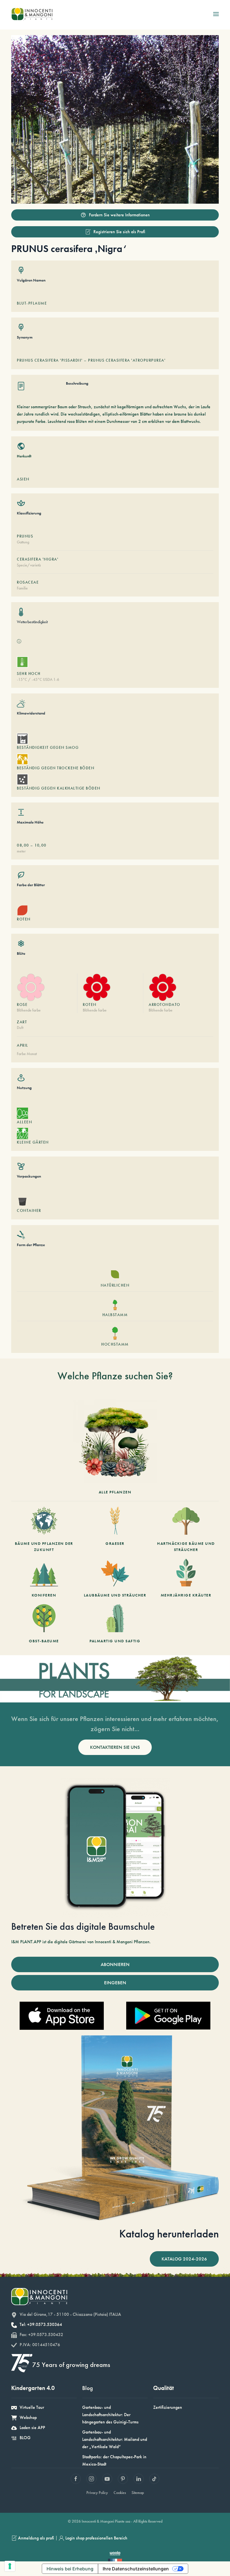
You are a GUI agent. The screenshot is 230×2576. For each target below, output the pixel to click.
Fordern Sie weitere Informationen (119, 215)
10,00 (41, 845)
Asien (23, 479)
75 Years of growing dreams (71, 2365)
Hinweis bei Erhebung (70, 2569)
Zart (22, 1022)
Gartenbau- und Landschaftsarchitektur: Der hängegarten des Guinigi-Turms (110, 2415)
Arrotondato (165, 1004)
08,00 (23, 845)
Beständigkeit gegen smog (48, 747)
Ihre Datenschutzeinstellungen (136, 2569)
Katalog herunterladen (169, 2234)
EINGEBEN (115, 1983)
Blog (88, 2388)
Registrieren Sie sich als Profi (119, 232)
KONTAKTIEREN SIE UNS (115, 1747)
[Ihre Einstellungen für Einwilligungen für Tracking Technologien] (10, 2566)
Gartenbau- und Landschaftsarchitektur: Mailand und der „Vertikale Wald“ (115, 2439)
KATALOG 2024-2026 (184, 2259)
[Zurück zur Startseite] (32, 14)
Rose (22, 1004)
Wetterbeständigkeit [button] (32, 622)
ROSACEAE (28, 582)
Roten (90, 1004)
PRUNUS (25, 536)
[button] (216, 14)
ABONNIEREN (115, 1964)
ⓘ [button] (19, 641)
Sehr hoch (29, 674)
